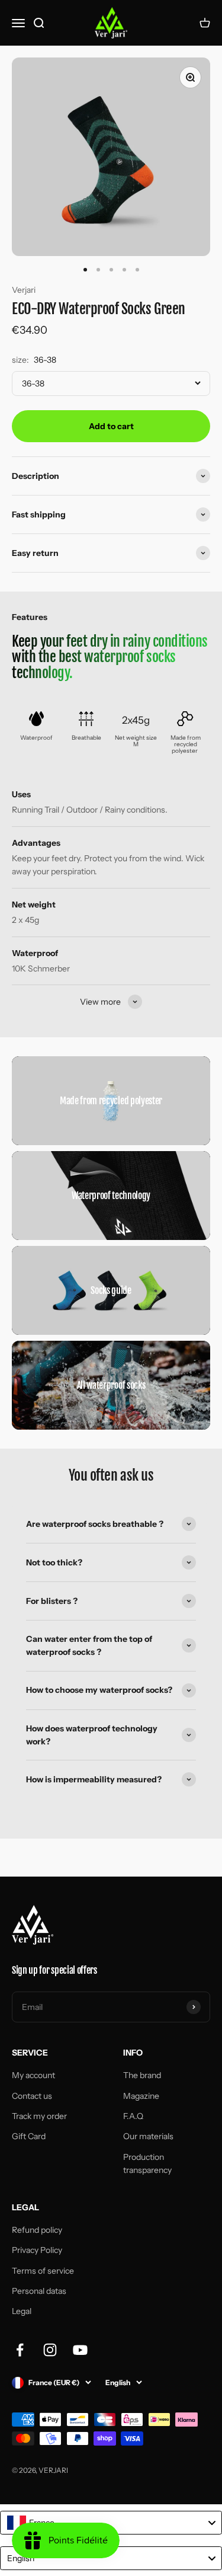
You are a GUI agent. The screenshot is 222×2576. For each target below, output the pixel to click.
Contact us (32, 2096)
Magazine (141, 2096)
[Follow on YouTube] (80, 2350)
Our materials (148, 2136)
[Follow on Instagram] (50, 2350)
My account (33, 2075)
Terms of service (43, 2271)
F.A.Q (133, 2116)
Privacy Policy (37, 2250)
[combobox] (111, 2523)
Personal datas (39, 2291)
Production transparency (147, 2163)
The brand (142, 2075)
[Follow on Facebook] (20, 2350)
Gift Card (29, 2136)
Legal (22, 2311)
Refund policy (37, 2230)
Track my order (39, 2116)
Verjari (24, 290)
